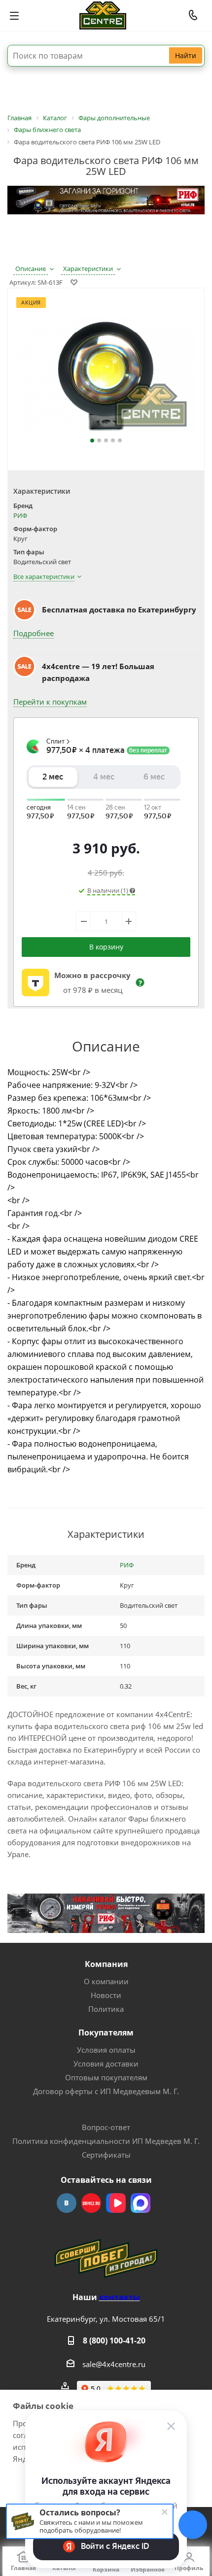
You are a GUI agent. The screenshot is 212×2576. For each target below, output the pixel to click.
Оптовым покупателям (106, 2077)
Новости (106, 1995)
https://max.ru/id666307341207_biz (141, 2203)
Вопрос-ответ (106, 2127)
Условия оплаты (106, 2050)
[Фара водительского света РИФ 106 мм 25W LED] (106, 375)
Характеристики (88, 269)
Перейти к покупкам (50, 702)
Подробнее (34, 633)
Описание (31, 269)
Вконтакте (67, 2203)
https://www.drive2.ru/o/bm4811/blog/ (91, 2203)
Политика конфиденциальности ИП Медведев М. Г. (106, 2141)
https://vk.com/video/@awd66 (116, 2203)
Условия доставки (106, 2064)
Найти (186, 55)
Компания (106, 1964)
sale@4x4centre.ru (114, 2364)
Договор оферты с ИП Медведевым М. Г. (106, 2091)
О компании (106, 1981)
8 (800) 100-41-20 (114, 2340)
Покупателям (106, 2033)
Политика (106, 2009)
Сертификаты (106, 2155)
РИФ (20, 515)
